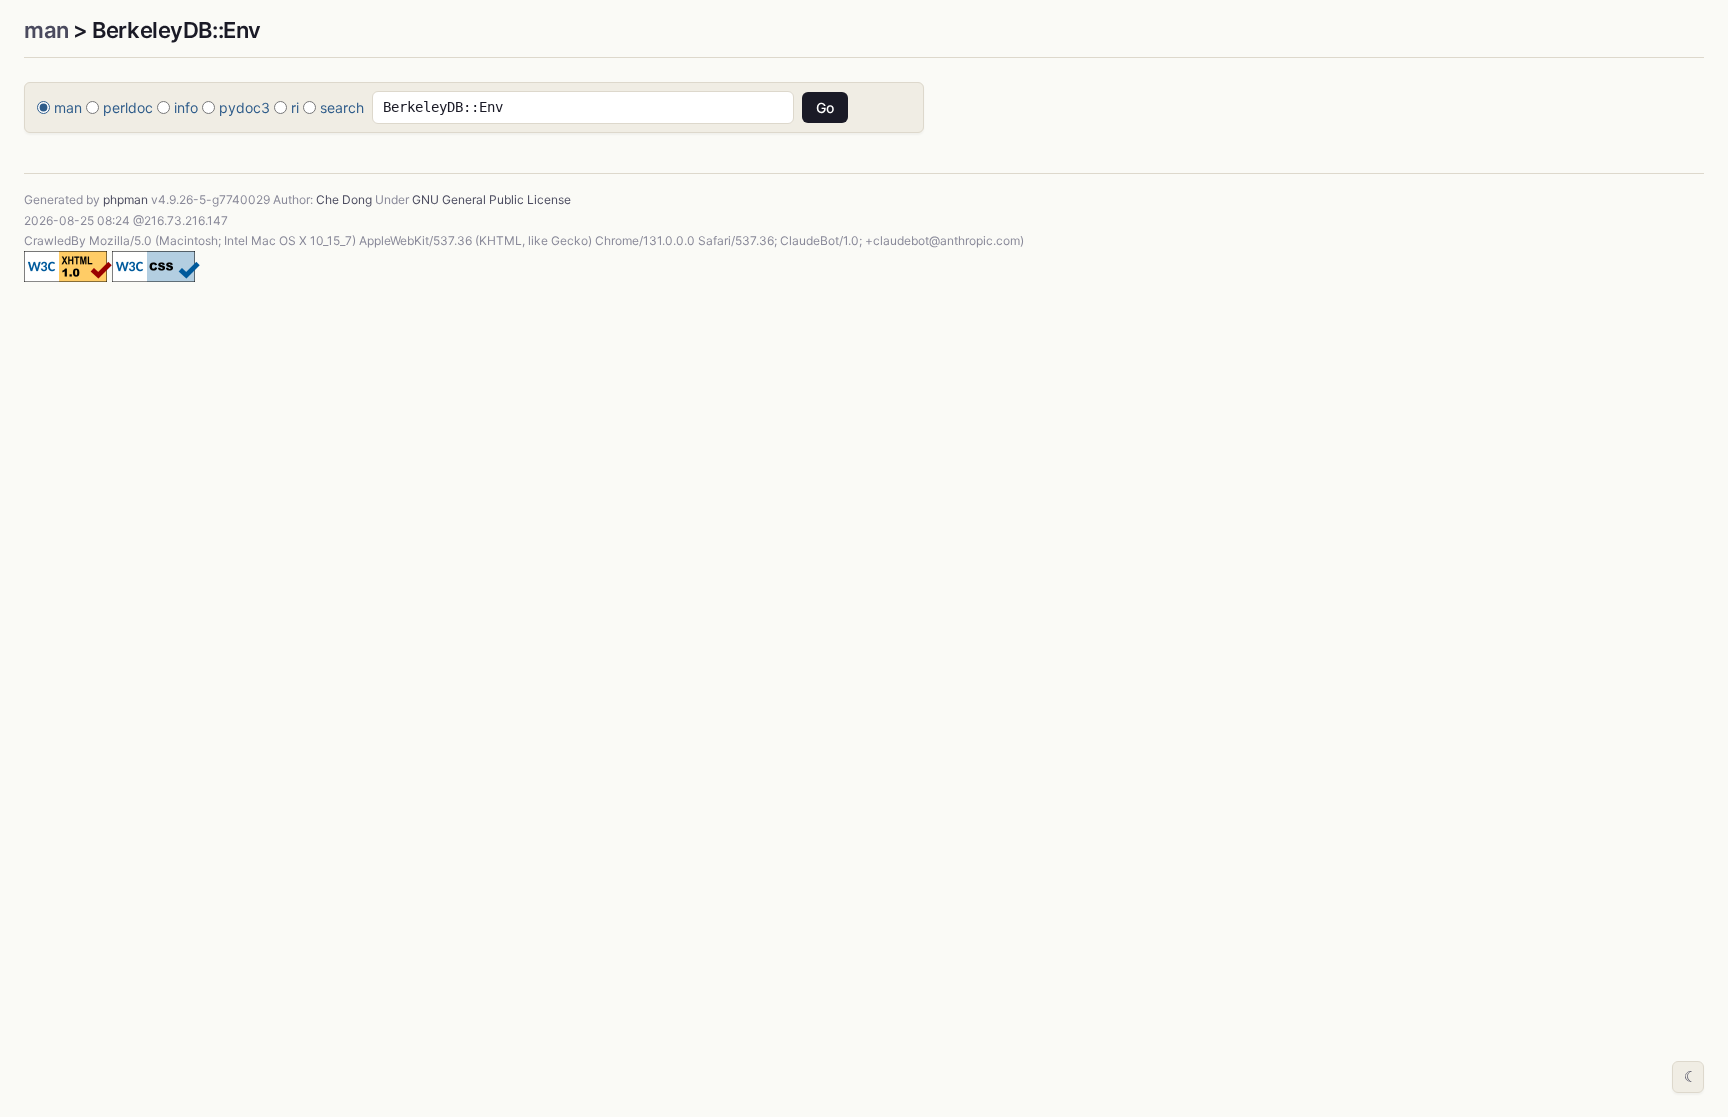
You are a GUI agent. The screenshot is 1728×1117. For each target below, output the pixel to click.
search (342, 107)
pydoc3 (244, 107)
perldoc (128, 107)
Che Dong (344, 199)
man (46, 30)
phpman (125, 199)
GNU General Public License (491, 199)
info (186, 107)
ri (295, 107)
